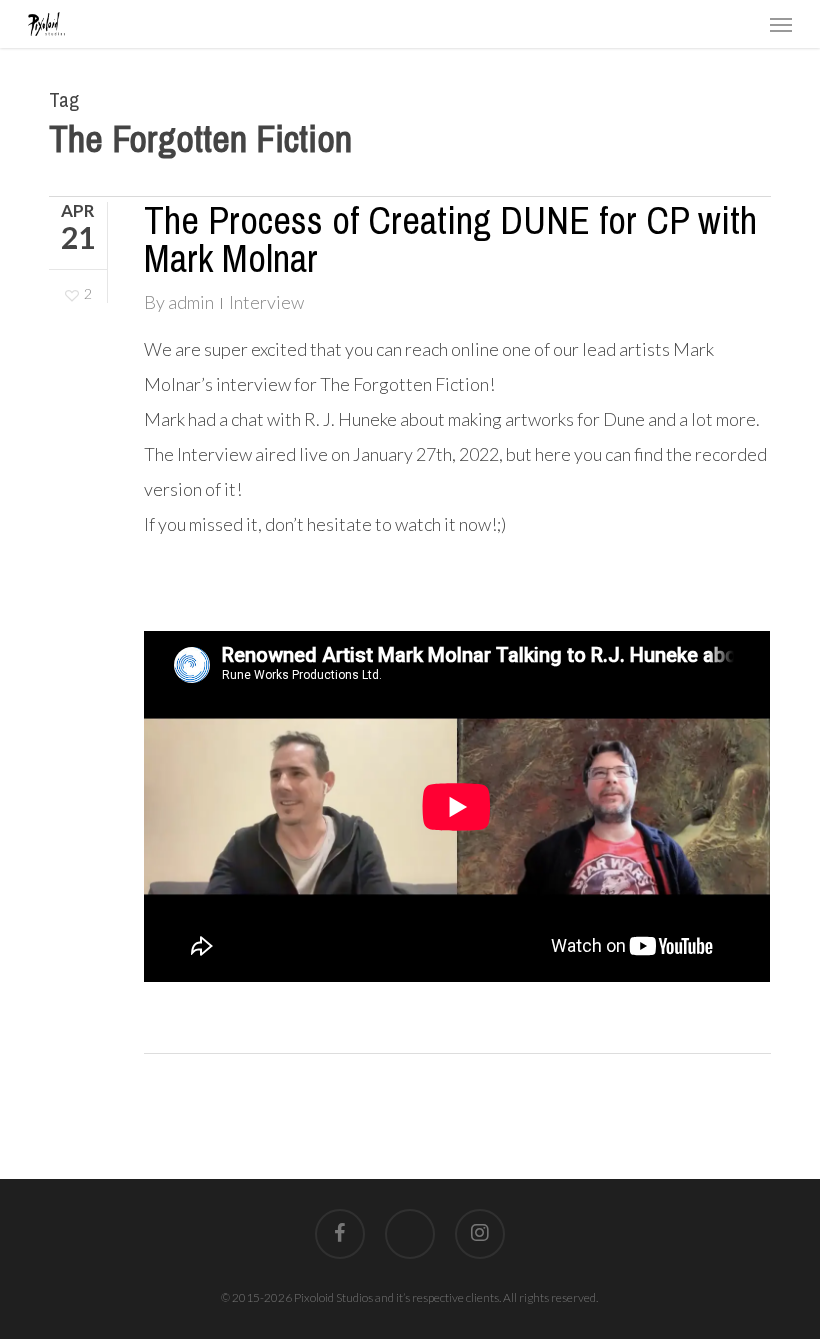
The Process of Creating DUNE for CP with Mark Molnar (450, 239)
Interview (266, 302)
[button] (781, 24)
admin (191, 302)
